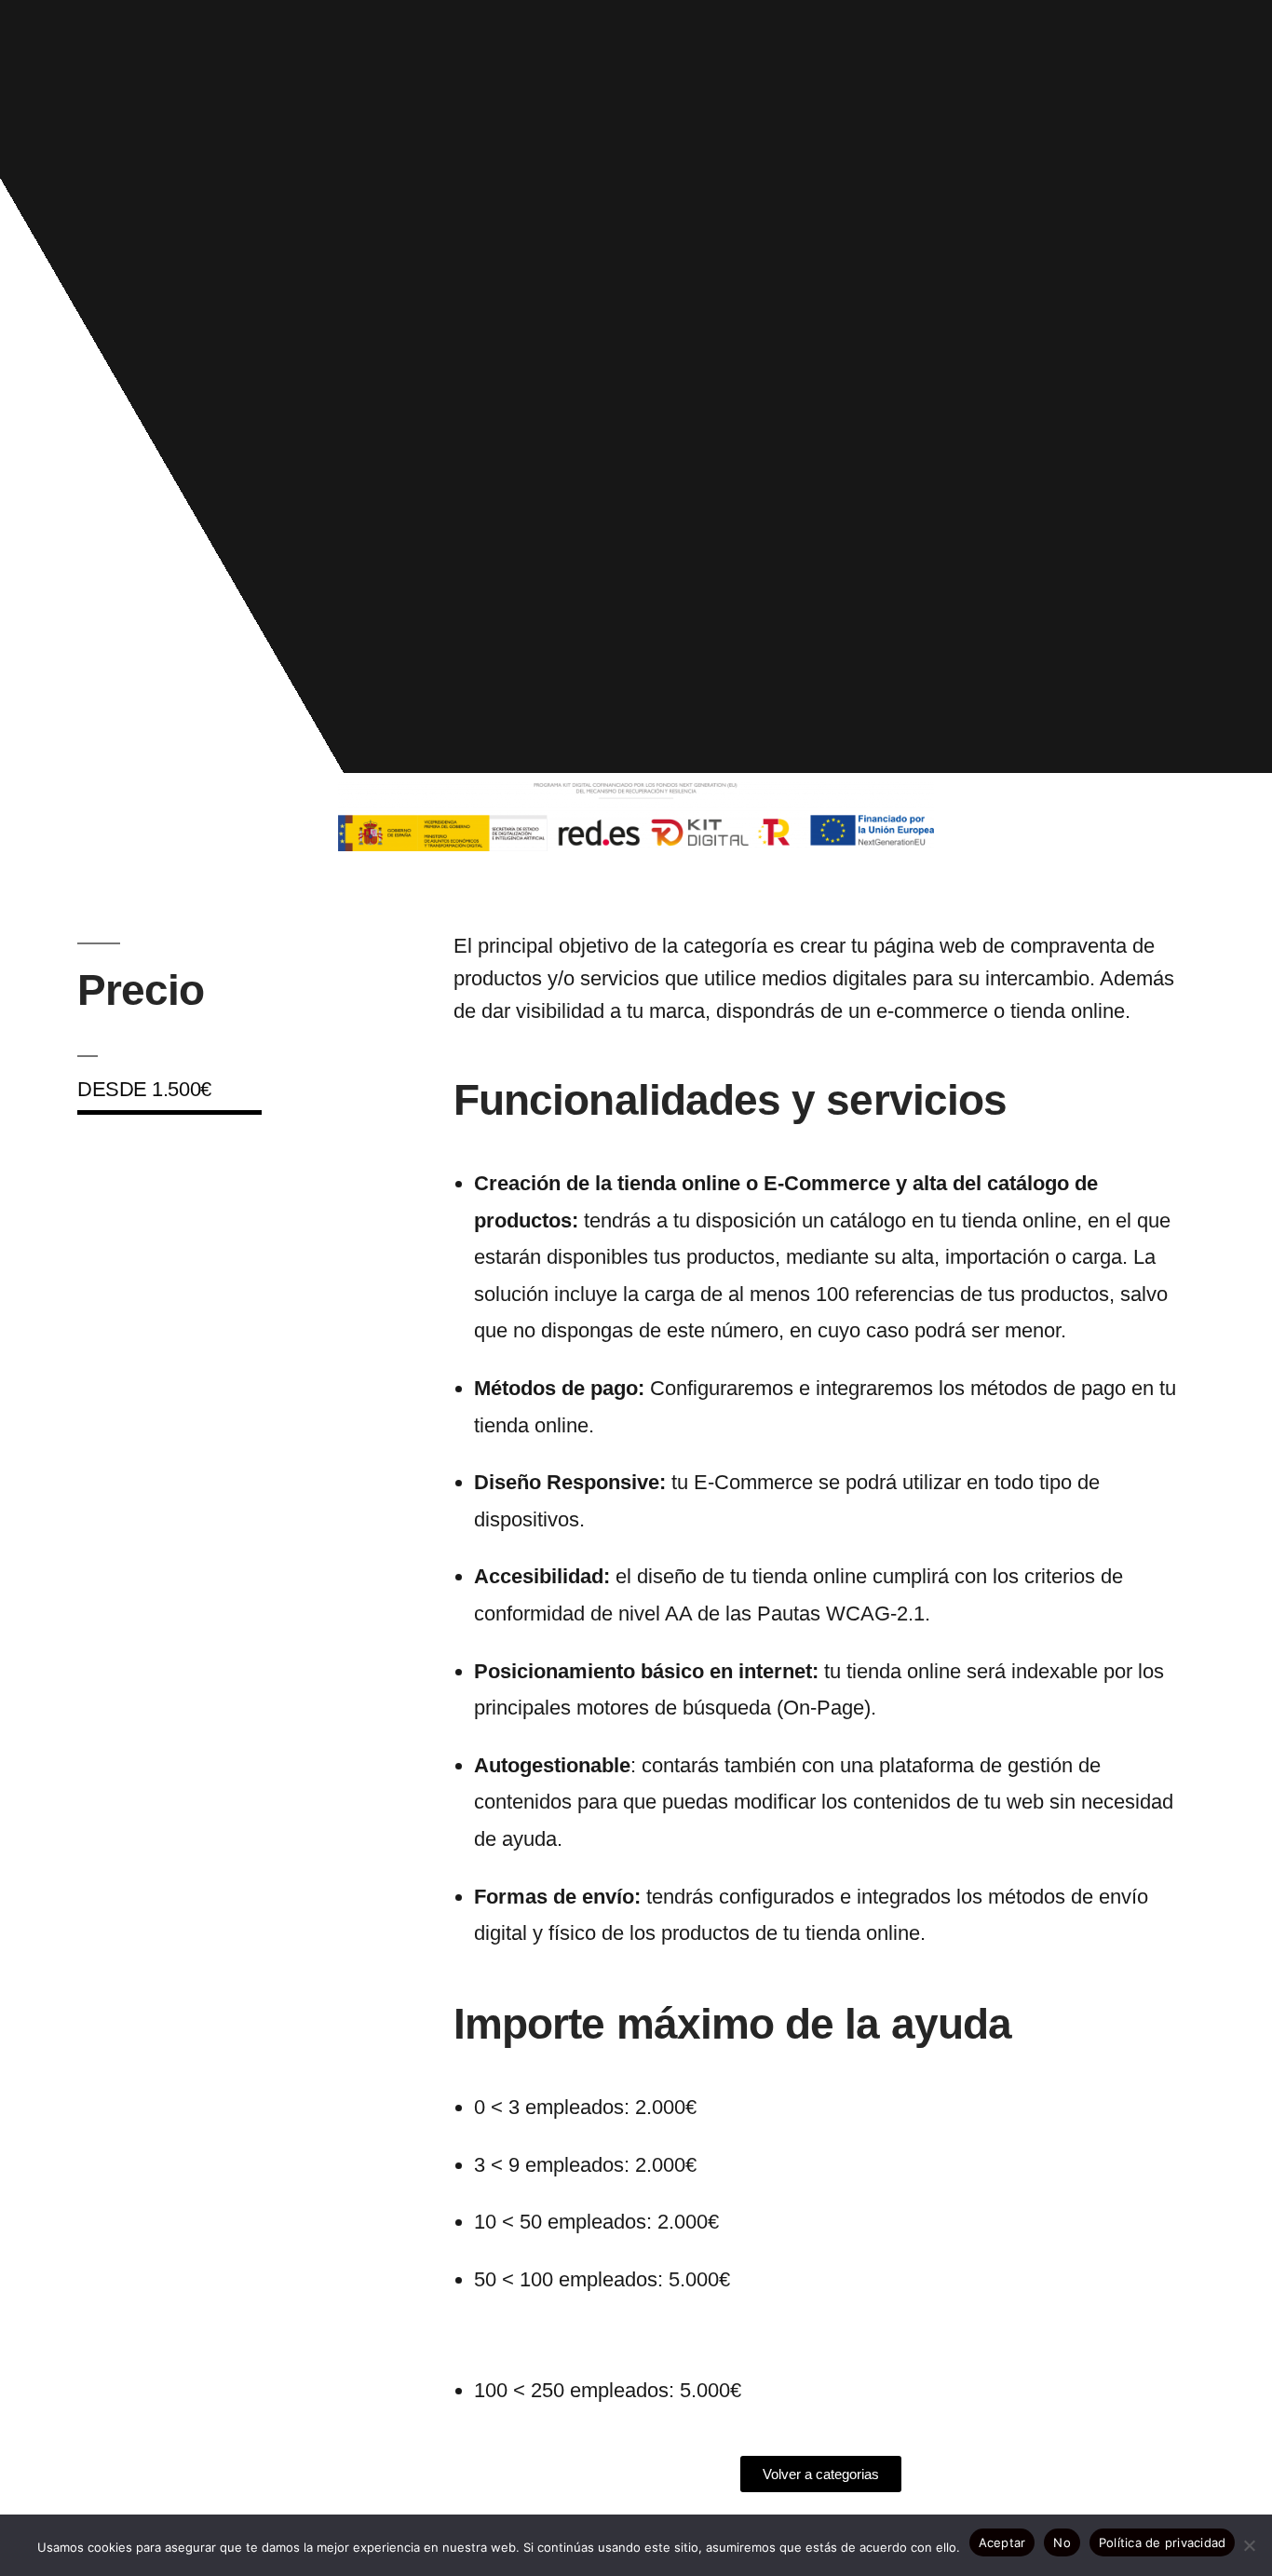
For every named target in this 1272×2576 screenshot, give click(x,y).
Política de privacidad (1163, 2542)
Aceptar (1002, 2542)
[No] (1249, 2545)
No (1062, 2542)
